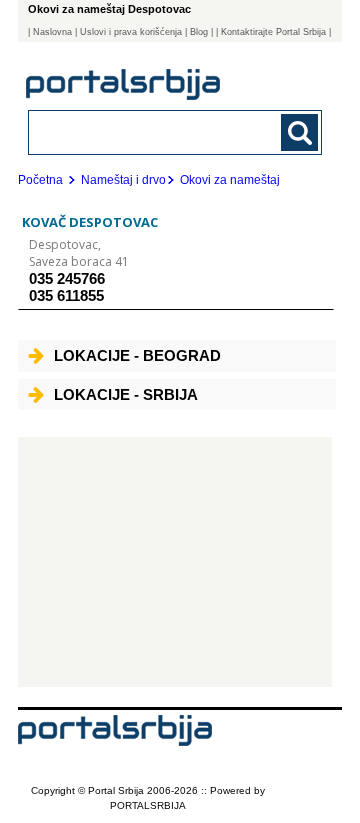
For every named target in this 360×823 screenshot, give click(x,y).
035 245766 (67, 278)
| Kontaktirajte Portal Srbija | (273, 32)
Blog (199, 32)
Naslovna (52, 32)
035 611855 (66, 295)
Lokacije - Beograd (137, 355)
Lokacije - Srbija (126, 394)
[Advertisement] (175, 562)
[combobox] (147, 131)
